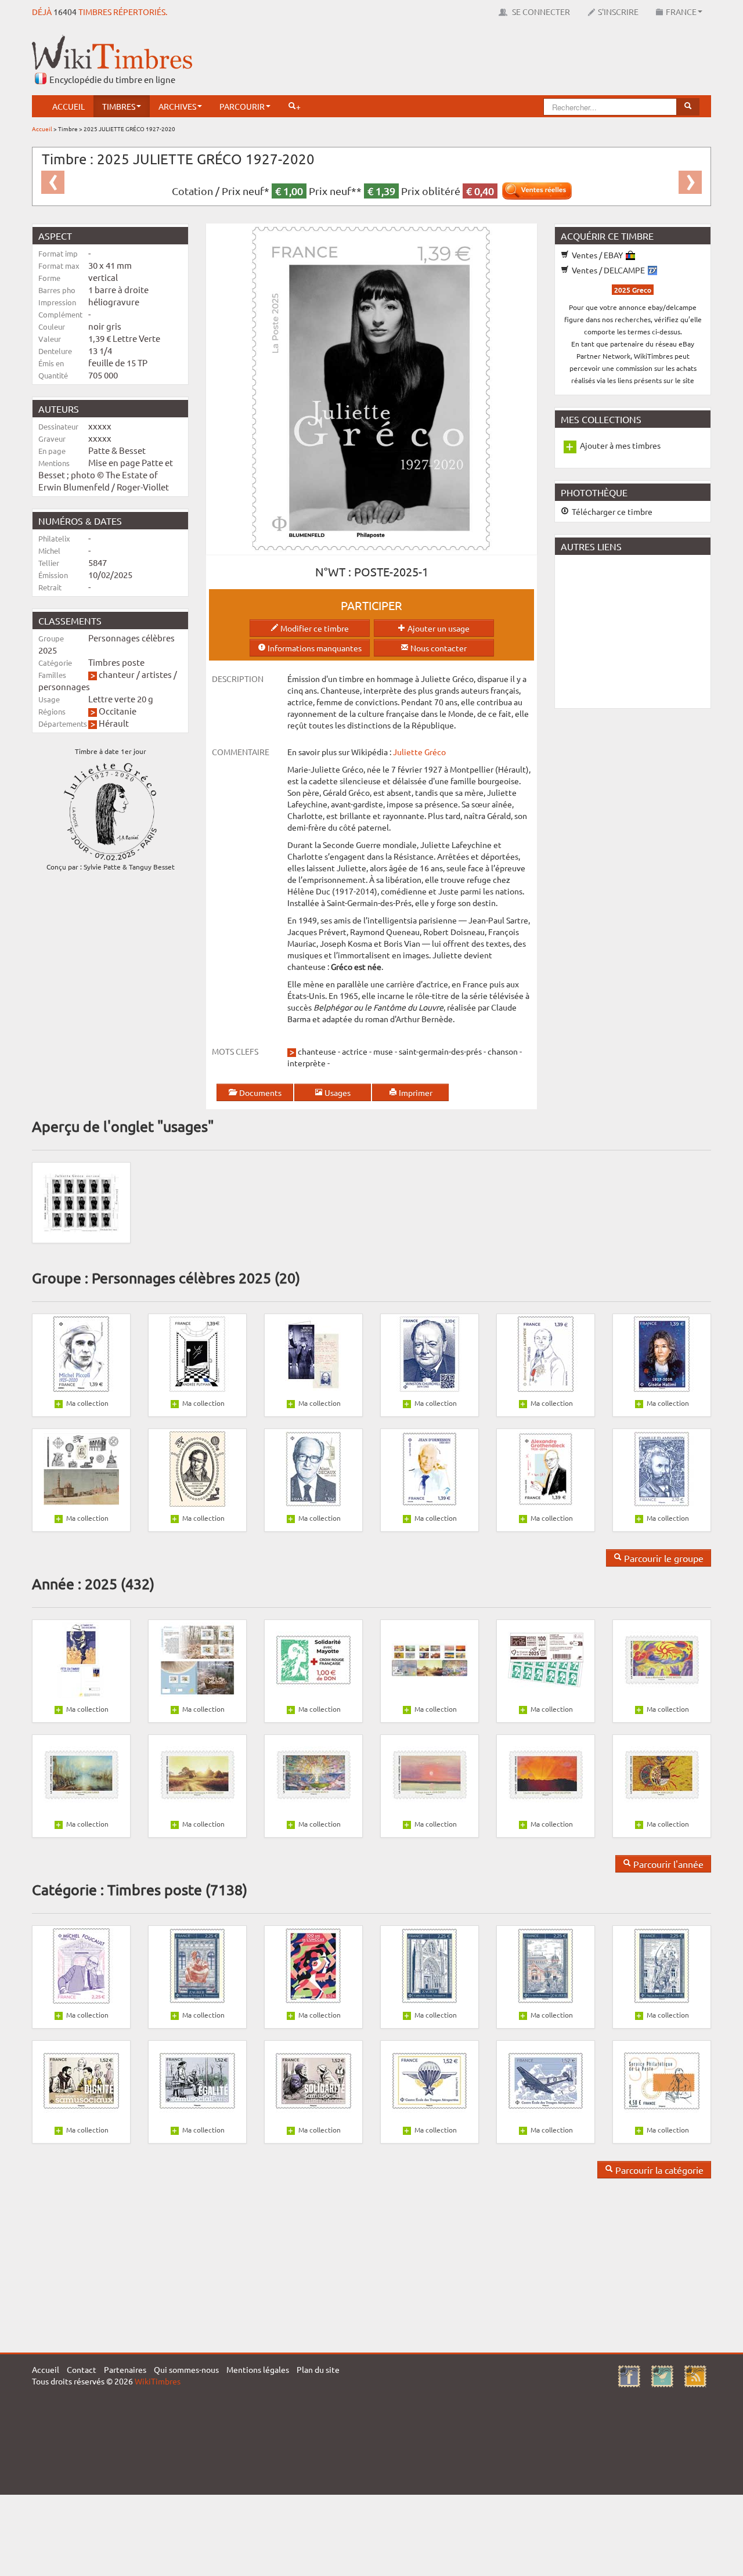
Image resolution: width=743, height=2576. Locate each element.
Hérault (114, 723)
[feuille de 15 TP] (81, 1202)
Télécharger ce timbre (611, 511)
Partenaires (125, 2369)
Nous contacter (438, 648)
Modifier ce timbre (314, 628)
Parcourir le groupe (663, 1558)
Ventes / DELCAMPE (608, 270)
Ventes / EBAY (597, 255)
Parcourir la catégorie (658, 2170)
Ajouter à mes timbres (620, 445)
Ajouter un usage (438, 628)
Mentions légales (258, 2369)
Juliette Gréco (419, 752)
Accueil (68, 106)
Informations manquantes (314, 648)
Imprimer (415, 1092)
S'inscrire (618, 12)
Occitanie (118, 711)
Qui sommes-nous (186, 2369)
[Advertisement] (500, 61)
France (681, 12)
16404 (65, 12)
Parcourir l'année (667, 1864)
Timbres (119, 106)
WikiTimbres (158, 2381)
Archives (177, 106)
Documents (259, 1092)
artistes (157, 674)
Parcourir (242, 106)
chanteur (117, 674)
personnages (64, 686)
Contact (82, 2369)
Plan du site (318, 2369)
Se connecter (540, 12)
